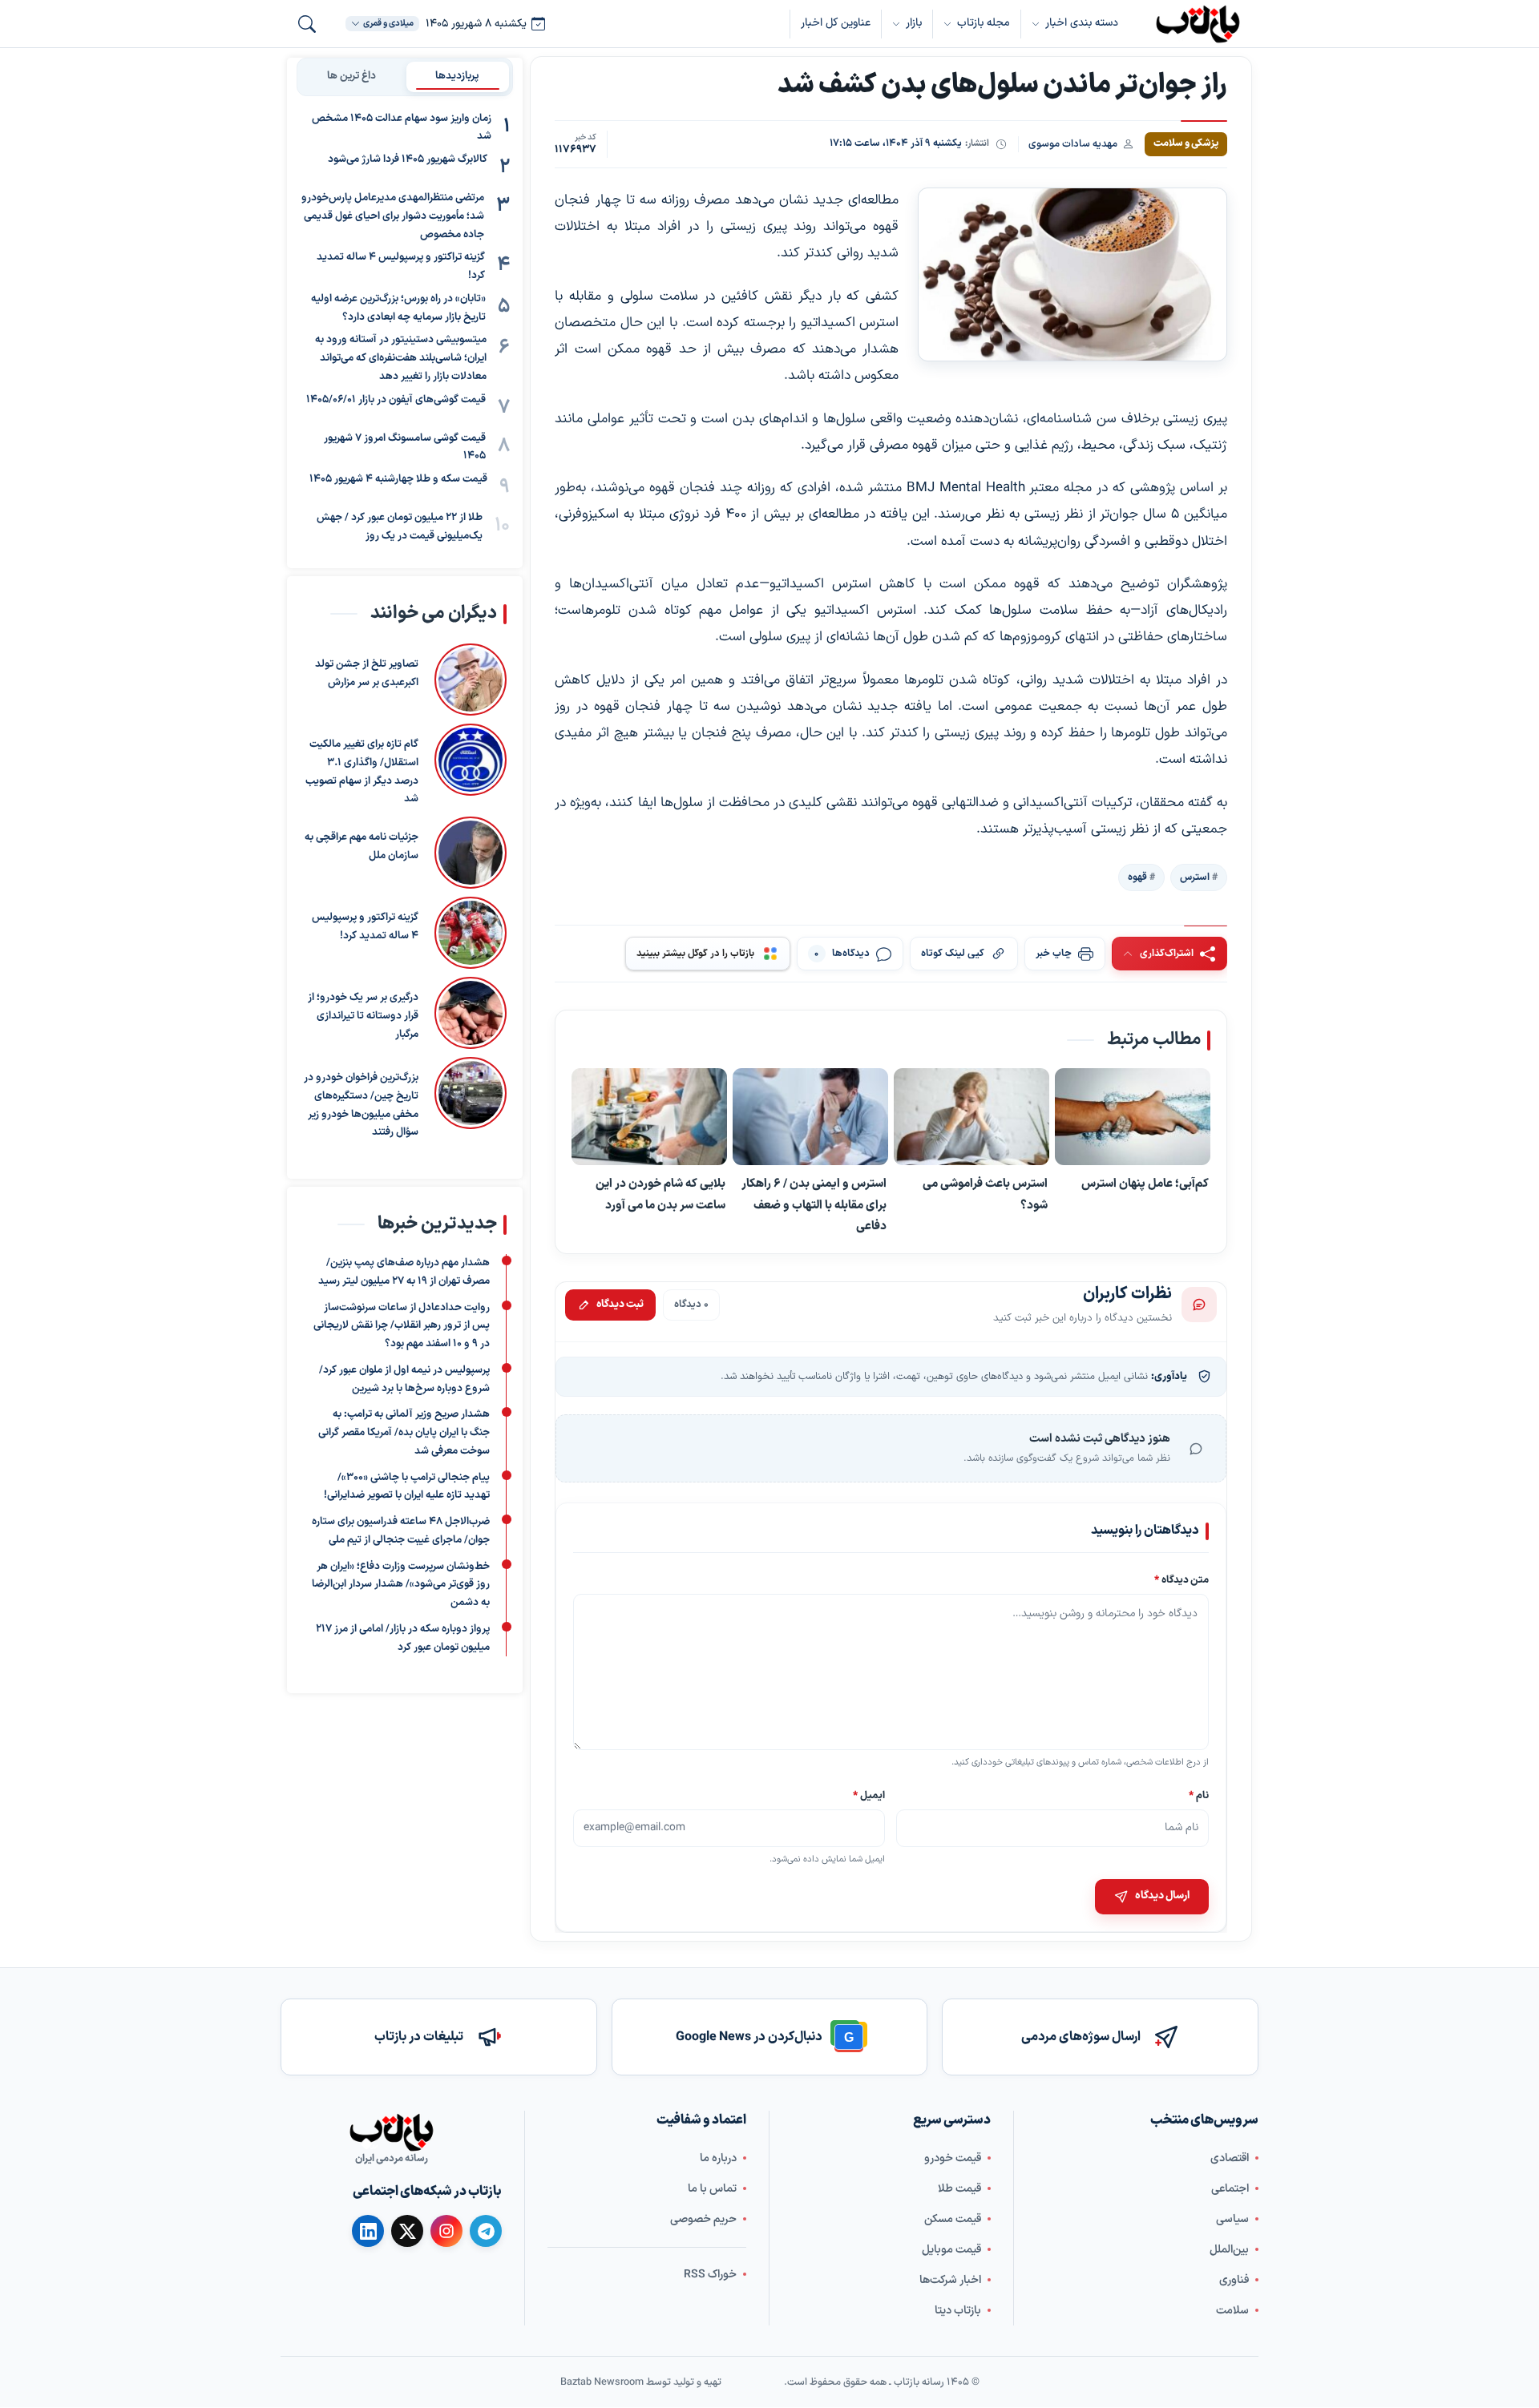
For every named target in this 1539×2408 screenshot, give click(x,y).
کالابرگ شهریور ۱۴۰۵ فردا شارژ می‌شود (408, 160)
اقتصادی (1230, 2158)
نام (1199, 1795)
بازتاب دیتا (958, 2311)
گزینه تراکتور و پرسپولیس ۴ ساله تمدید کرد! (401, 267)
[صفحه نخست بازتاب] (391, 2132)
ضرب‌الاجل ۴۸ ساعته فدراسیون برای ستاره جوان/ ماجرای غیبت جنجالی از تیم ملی (401, 1531)
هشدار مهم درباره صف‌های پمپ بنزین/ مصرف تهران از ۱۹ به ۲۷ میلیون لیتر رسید (404, 1272)
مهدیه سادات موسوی (1073, 144)
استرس (1195, 877)
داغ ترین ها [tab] (351, 76)
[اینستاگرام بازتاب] (446, 2231)
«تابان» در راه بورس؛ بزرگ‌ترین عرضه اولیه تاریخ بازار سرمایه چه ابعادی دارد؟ (398, 308)
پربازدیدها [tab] (457, 76)
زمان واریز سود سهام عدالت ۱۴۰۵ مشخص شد (402, 128)
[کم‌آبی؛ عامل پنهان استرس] (1133, 1117)
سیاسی (1232, 2219)
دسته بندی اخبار (1082, 23)
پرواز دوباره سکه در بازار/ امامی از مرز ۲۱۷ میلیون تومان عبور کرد (403, 1638)
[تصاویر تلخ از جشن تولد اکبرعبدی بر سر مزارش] (471, 680)
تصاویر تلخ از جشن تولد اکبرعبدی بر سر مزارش (367, 674)
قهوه (1137, 877)
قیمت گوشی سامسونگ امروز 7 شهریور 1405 (405, 448)
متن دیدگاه (1182, 1580)
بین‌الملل (1229, 2250)
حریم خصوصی (703, 2219)
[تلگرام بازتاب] (486, 2231)
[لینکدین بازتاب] (368, 2231)
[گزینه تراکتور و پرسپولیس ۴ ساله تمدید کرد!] (471, 933)
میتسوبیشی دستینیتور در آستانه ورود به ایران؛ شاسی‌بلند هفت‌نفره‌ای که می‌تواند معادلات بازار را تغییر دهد (401, 359)
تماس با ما (712, 2189)
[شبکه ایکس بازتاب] (407, 2231)
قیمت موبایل (951, 2250)
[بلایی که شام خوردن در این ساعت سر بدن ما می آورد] (649, 1117)
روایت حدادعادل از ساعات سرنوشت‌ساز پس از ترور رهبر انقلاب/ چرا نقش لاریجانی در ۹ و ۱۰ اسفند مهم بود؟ (402, 1326)
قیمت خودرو (953, 2158)
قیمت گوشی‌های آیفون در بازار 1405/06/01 (396, 400)
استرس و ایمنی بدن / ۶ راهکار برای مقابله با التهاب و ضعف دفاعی (814, 1206)
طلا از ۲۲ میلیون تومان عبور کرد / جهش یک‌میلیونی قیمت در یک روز (400, 528)
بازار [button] (914, 23)
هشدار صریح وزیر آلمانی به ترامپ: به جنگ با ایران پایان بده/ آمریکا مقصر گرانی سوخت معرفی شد (404, 1434)
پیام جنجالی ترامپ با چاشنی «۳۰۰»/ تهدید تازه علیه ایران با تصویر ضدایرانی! (407, 1487)
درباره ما (718, 2158)
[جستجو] (307, 24)
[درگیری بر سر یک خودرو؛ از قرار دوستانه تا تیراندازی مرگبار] (471, 1013)
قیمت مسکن (953, 2219)
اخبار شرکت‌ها (950, 2280)
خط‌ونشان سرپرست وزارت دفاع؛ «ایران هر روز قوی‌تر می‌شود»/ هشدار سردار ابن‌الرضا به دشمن (401, 1585)
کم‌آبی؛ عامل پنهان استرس (1145, 1184)
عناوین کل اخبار (836, 23)
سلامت (1232, 2311)
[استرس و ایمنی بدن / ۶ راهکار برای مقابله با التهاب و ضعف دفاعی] (810, 1117)
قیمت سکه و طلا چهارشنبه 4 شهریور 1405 (398, 480)
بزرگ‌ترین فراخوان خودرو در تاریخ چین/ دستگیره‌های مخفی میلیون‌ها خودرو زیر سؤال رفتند (361, 1105)
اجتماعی (1230, 2189)
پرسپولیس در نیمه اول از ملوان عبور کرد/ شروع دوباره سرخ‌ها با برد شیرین (404, 1379)
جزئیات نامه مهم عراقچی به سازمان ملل (362, 847)
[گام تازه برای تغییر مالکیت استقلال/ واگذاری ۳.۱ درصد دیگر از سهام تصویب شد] (471, 766)
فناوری (1234, 2280)
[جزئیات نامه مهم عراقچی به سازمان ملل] (471, 853)
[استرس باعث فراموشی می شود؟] (971, 1117)
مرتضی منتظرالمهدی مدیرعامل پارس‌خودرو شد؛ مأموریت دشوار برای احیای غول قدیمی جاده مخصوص (393, 217)
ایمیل (870, 1795)
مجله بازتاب (984, 23)
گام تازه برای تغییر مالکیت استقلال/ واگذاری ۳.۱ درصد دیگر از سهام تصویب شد (362, 772)
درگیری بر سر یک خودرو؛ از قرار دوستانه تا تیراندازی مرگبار (363, 1016)
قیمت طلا (959, 2189)
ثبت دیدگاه (620, 1305)
